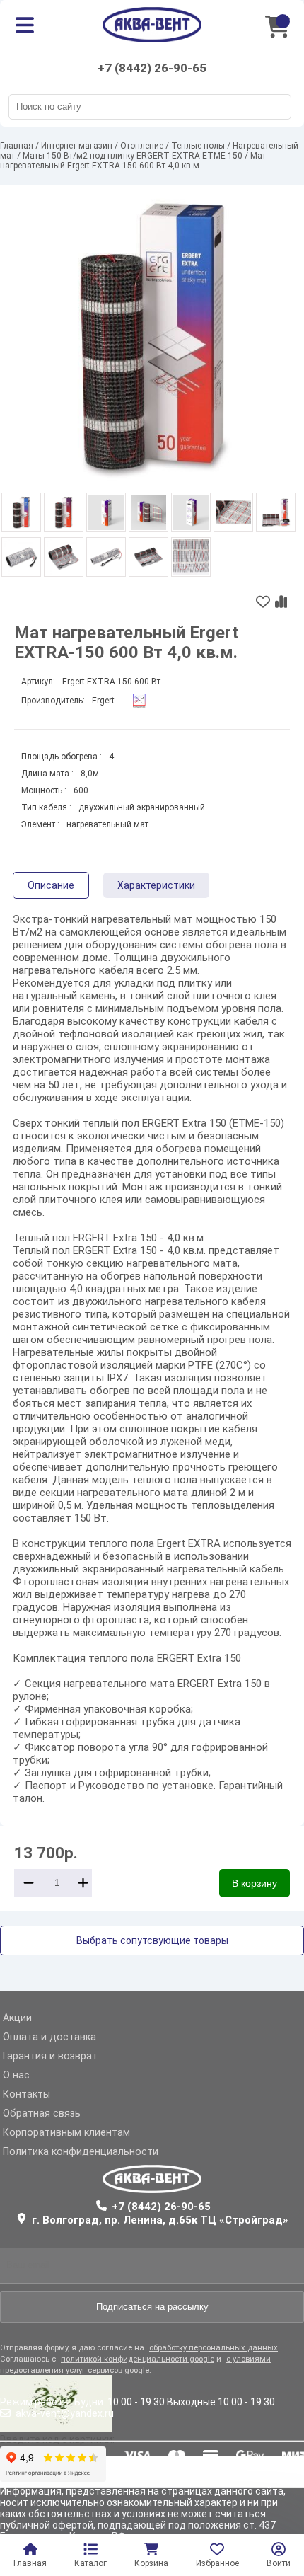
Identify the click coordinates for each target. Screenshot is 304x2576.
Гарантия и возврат (50, 2056)
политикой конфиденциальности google (138, 2359)
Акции (17, 2018)
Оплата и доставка (49, 2037)
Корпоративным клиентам (66, 2133)
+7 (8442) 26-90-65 (152, 68)
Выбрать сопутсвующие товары (152, 1940)
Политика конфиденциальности (81, 2152)
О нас (16, 2075)
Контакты (27, 2094)
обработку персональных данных (214, 2348)
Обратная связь (42, 2114)
